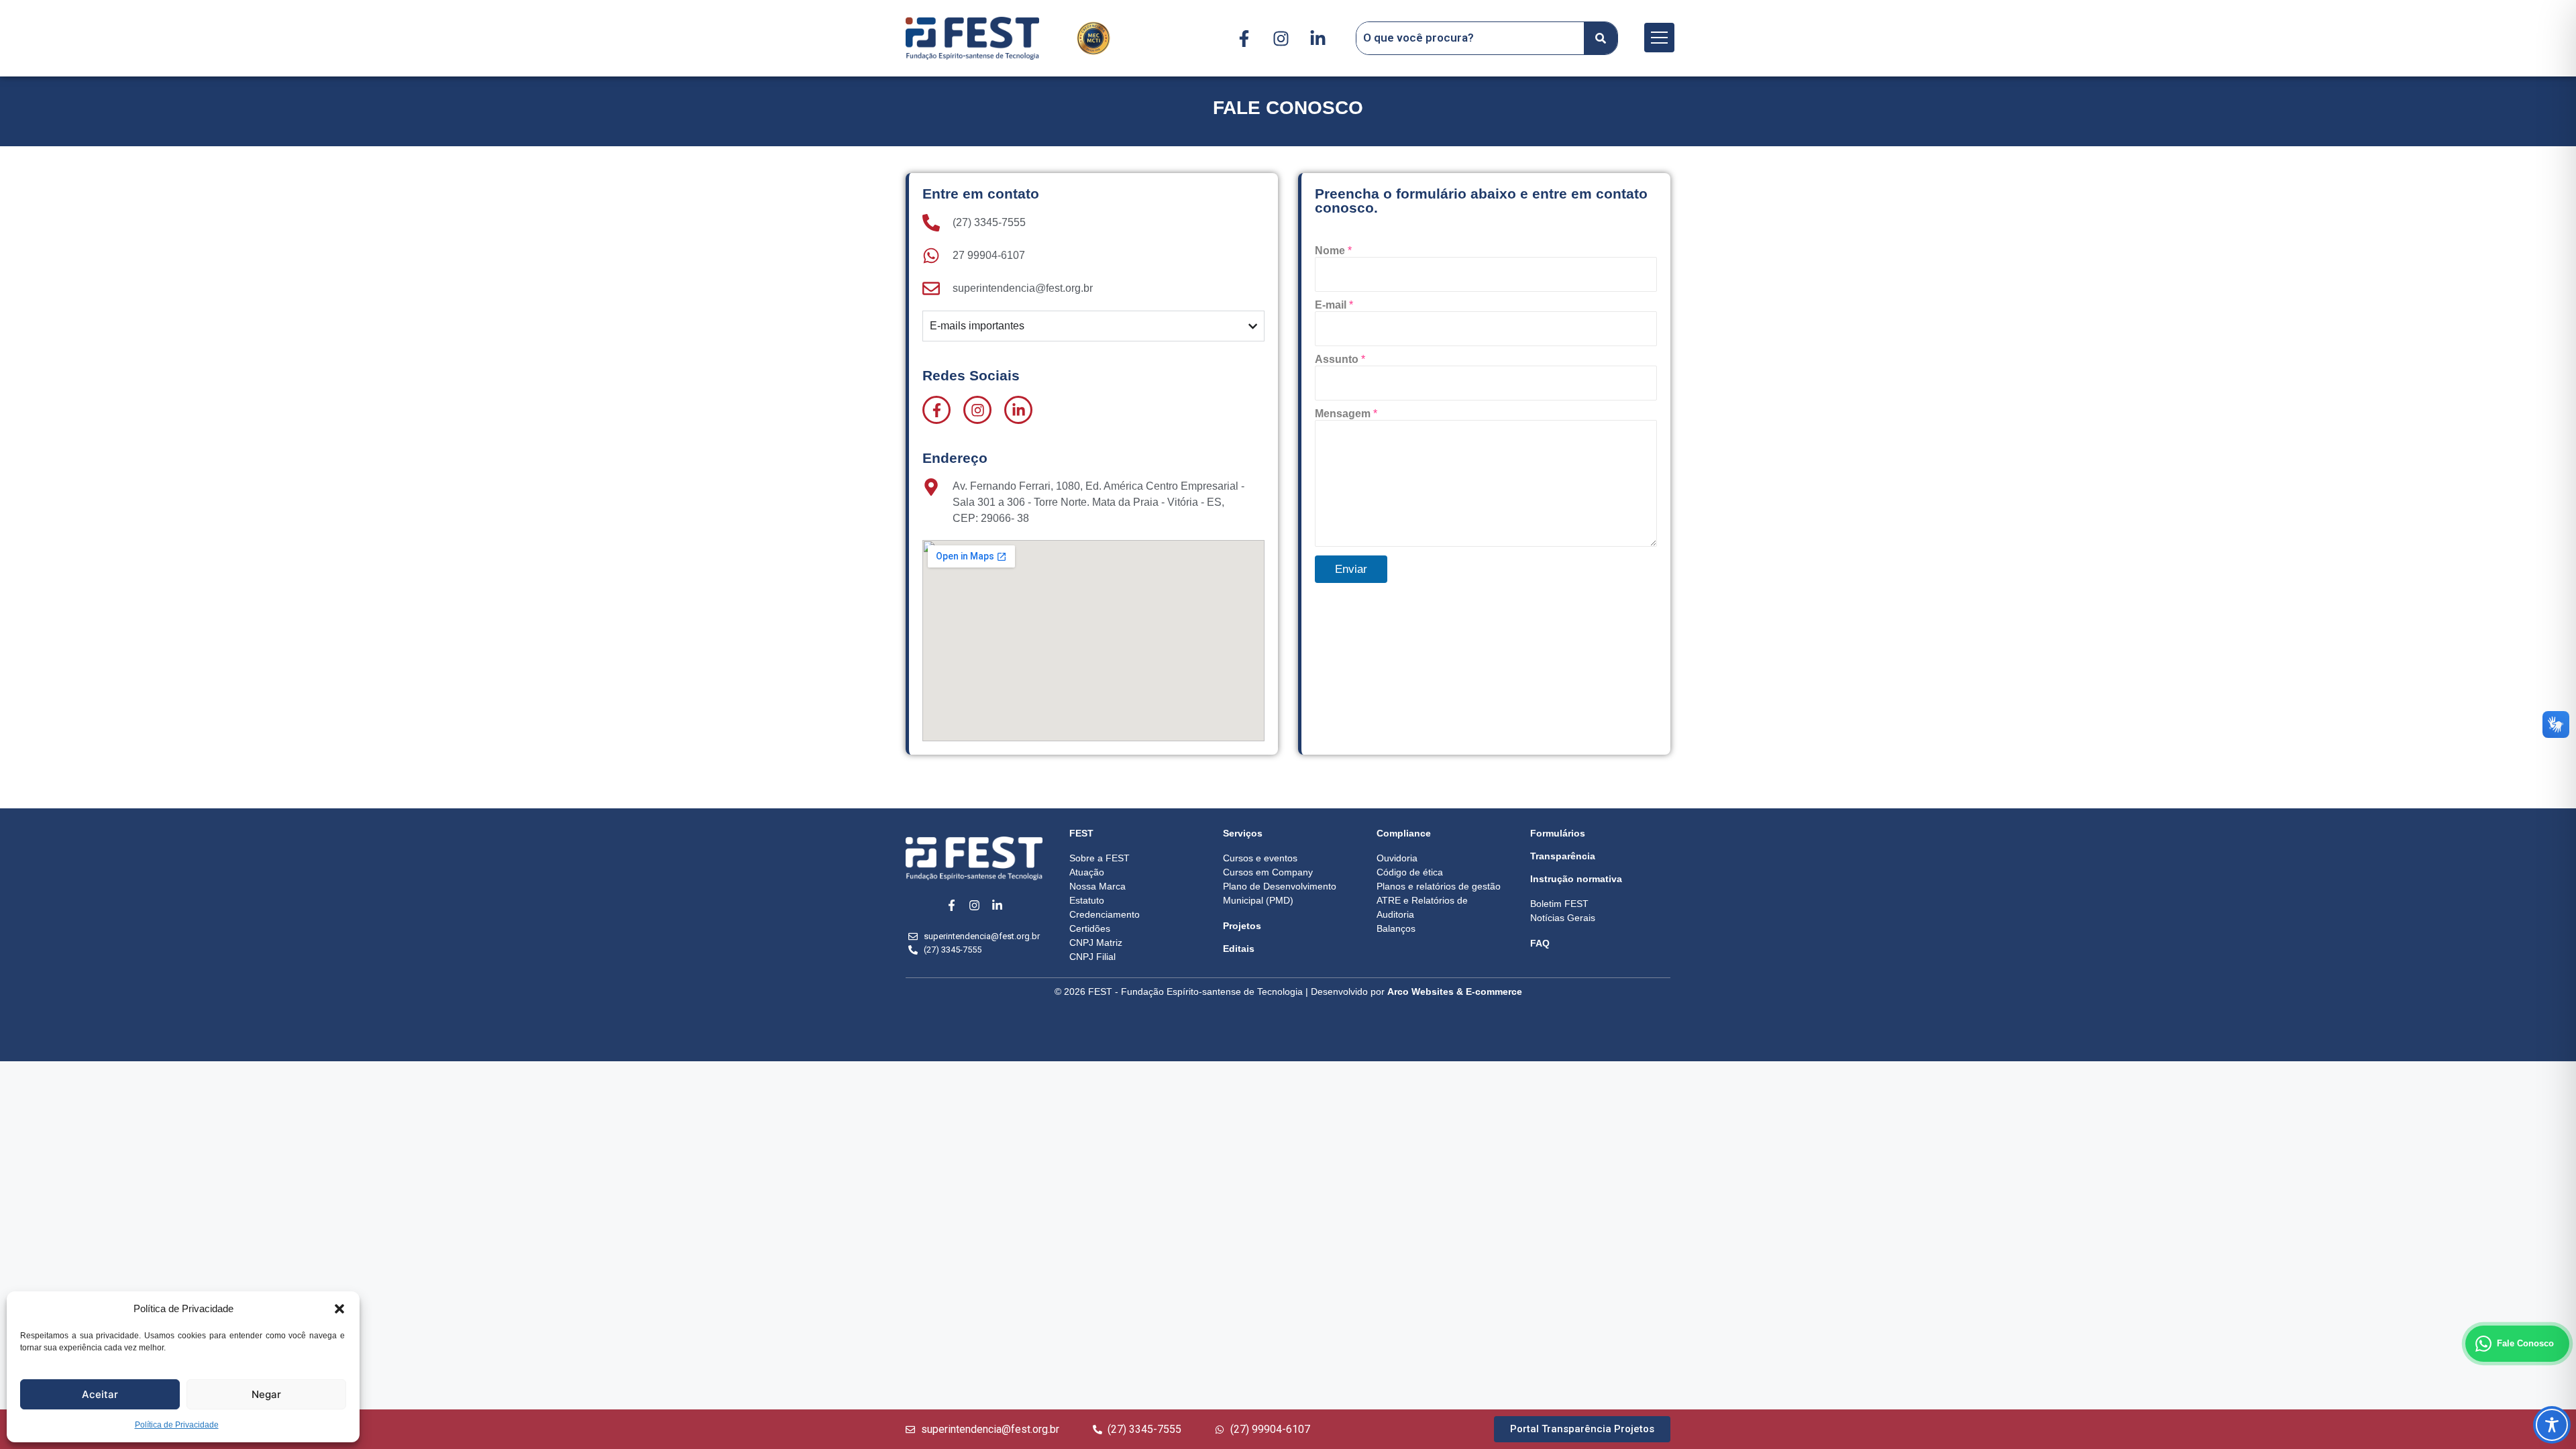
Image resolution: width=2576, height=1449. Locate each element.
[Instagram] (1281, 38)
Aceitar (100, 1394)
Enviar (1351, 569)
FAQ (1540, 943)
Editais (1239, 949)
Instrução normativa (1576, 879)
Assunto (1340, 359)
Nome (1333, 251)
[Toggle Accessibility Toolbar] (2552, 1425)
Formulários (1558, 833)
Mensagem (1346, 414)
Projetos (1242, 926)
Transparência (1563, 856)
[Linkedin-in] (1318, 38)
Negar (266, 1394)
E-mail (1334, 305)
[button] (339, 1309)
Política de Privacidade (177, 1425)
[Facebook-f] (1244, 38)
